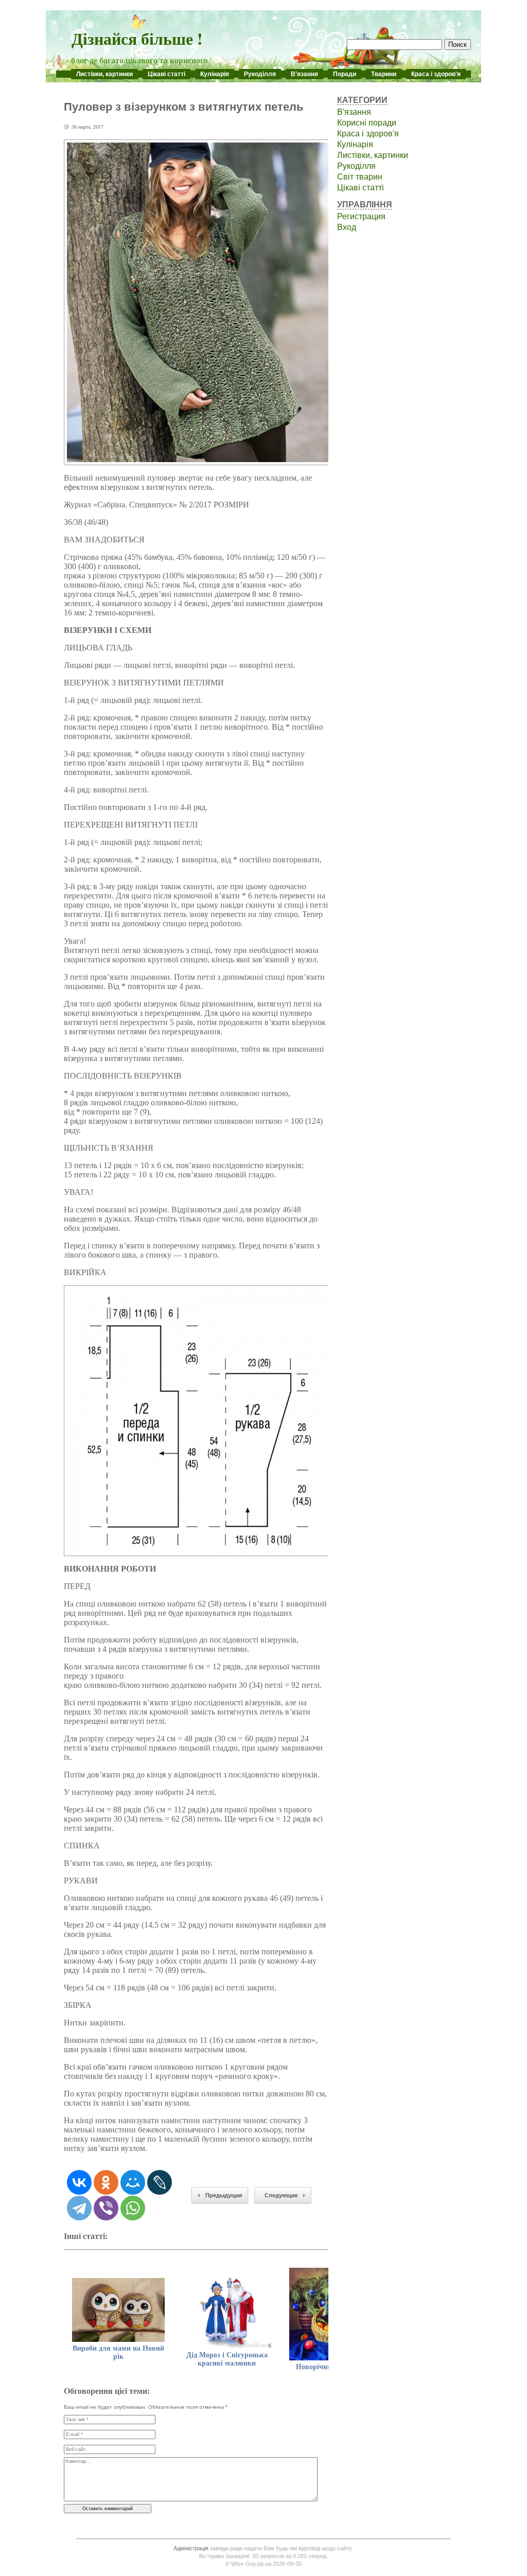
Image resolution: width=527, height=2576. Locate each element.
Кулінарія (215, 74)
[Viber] (106, 2208)
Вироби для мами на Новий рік (118, 2352)
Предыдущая (224, 2195)
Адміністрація (191, 2548)
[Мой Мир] (133, 2182)
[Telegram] (79, 2208)
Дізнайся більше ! (137, 38)
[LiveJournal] (160, 2182)
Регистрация (361, 216)
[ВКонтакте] (79, 2182)
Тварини (384, 74)
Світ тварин (360, 177)
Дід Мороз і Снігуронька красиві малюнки (227, 2359)
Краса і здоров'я (436, 74)
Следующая (281, 2195)
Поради (345, 74)
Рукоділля (260, 74)
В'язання (304, 74)
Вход (347, 227)
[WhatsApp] (133, 2208)
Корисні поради (367, 123)
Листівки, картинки (104, 74)
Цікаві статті (166, 74)
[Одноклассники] (106, 2182)
